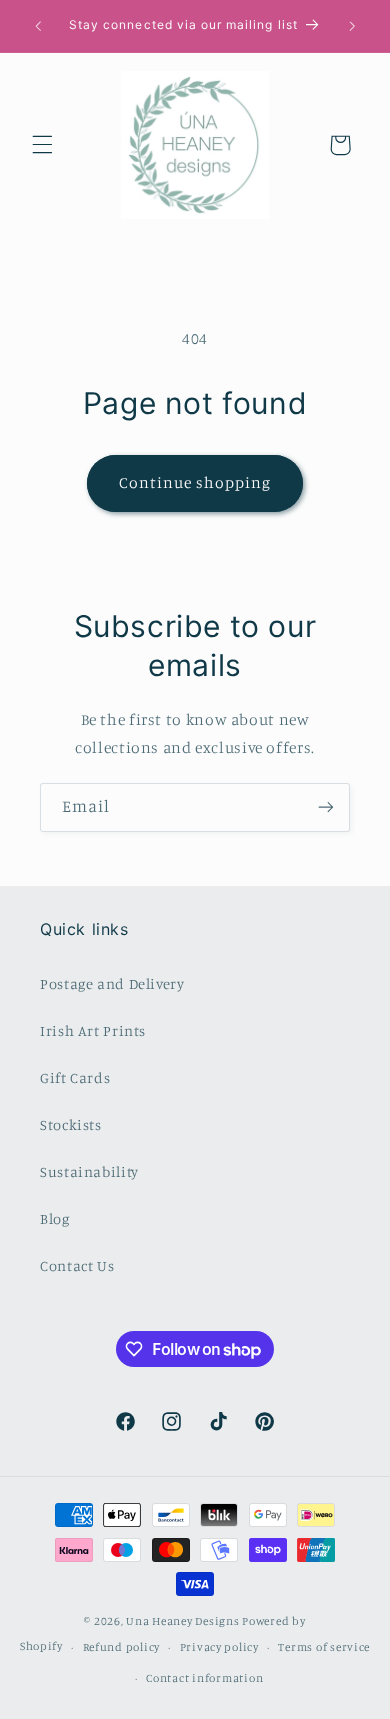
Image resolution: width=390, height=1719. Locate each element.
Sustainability (89, 1171)
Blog (55, 1218)
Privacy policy (219, 1647)
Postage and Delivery (112, 983)
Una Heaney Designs (182, 1621)
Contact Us (77, 1265)
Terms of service (324, 1647)
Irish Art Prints (93, 1030)
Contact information (204, 1678)
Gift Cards (75, 1077)
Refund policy (122, 1647)
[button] (42, 145)
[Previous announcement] (38, 26)
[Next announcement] (352, 26)
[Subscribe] (326, 807)
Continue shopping (195, 482)
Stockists (71, 1124)
